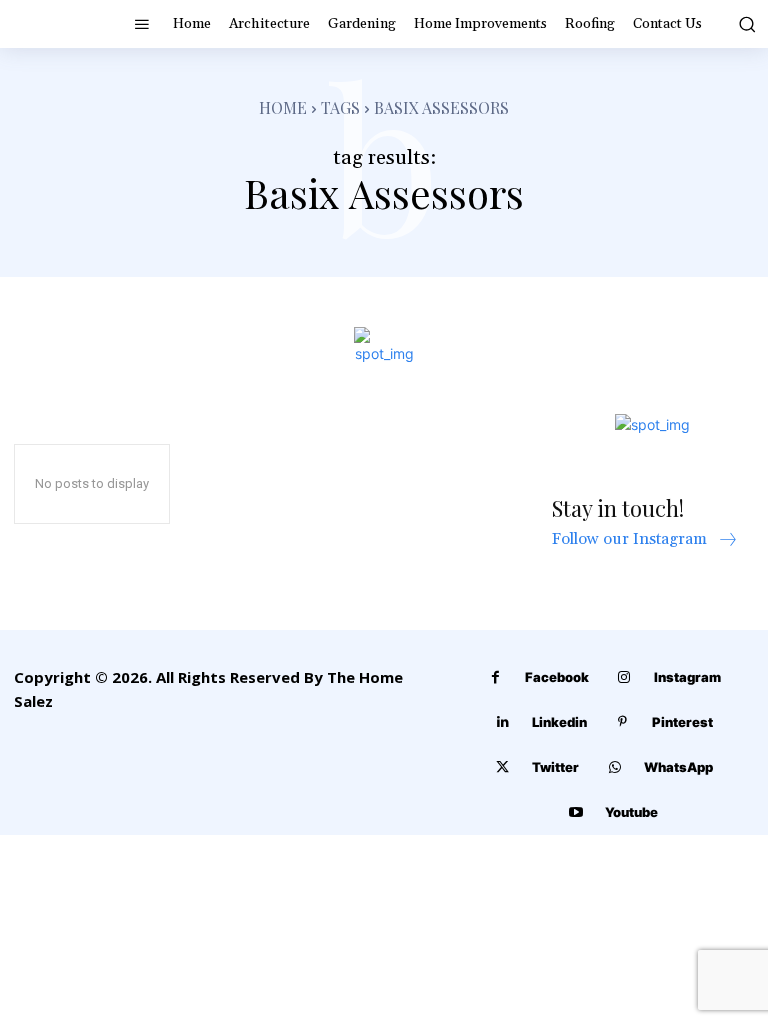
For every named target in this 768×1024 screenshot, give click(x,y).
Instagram (687, 677)
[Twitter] (502, 767)
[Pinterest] (622, 722)
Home (283, 107)
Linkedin (559, 722)
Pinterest (682, 722)
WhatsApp (678, 767)
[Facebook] (495, 677)
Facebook (557, 677)
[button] (745, 24)
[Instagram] (624, 677)
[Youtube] (575, 812)
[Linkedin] (502, 722)
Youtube (631, 812)
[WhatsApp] (614, 767)
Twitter (555, 767)
